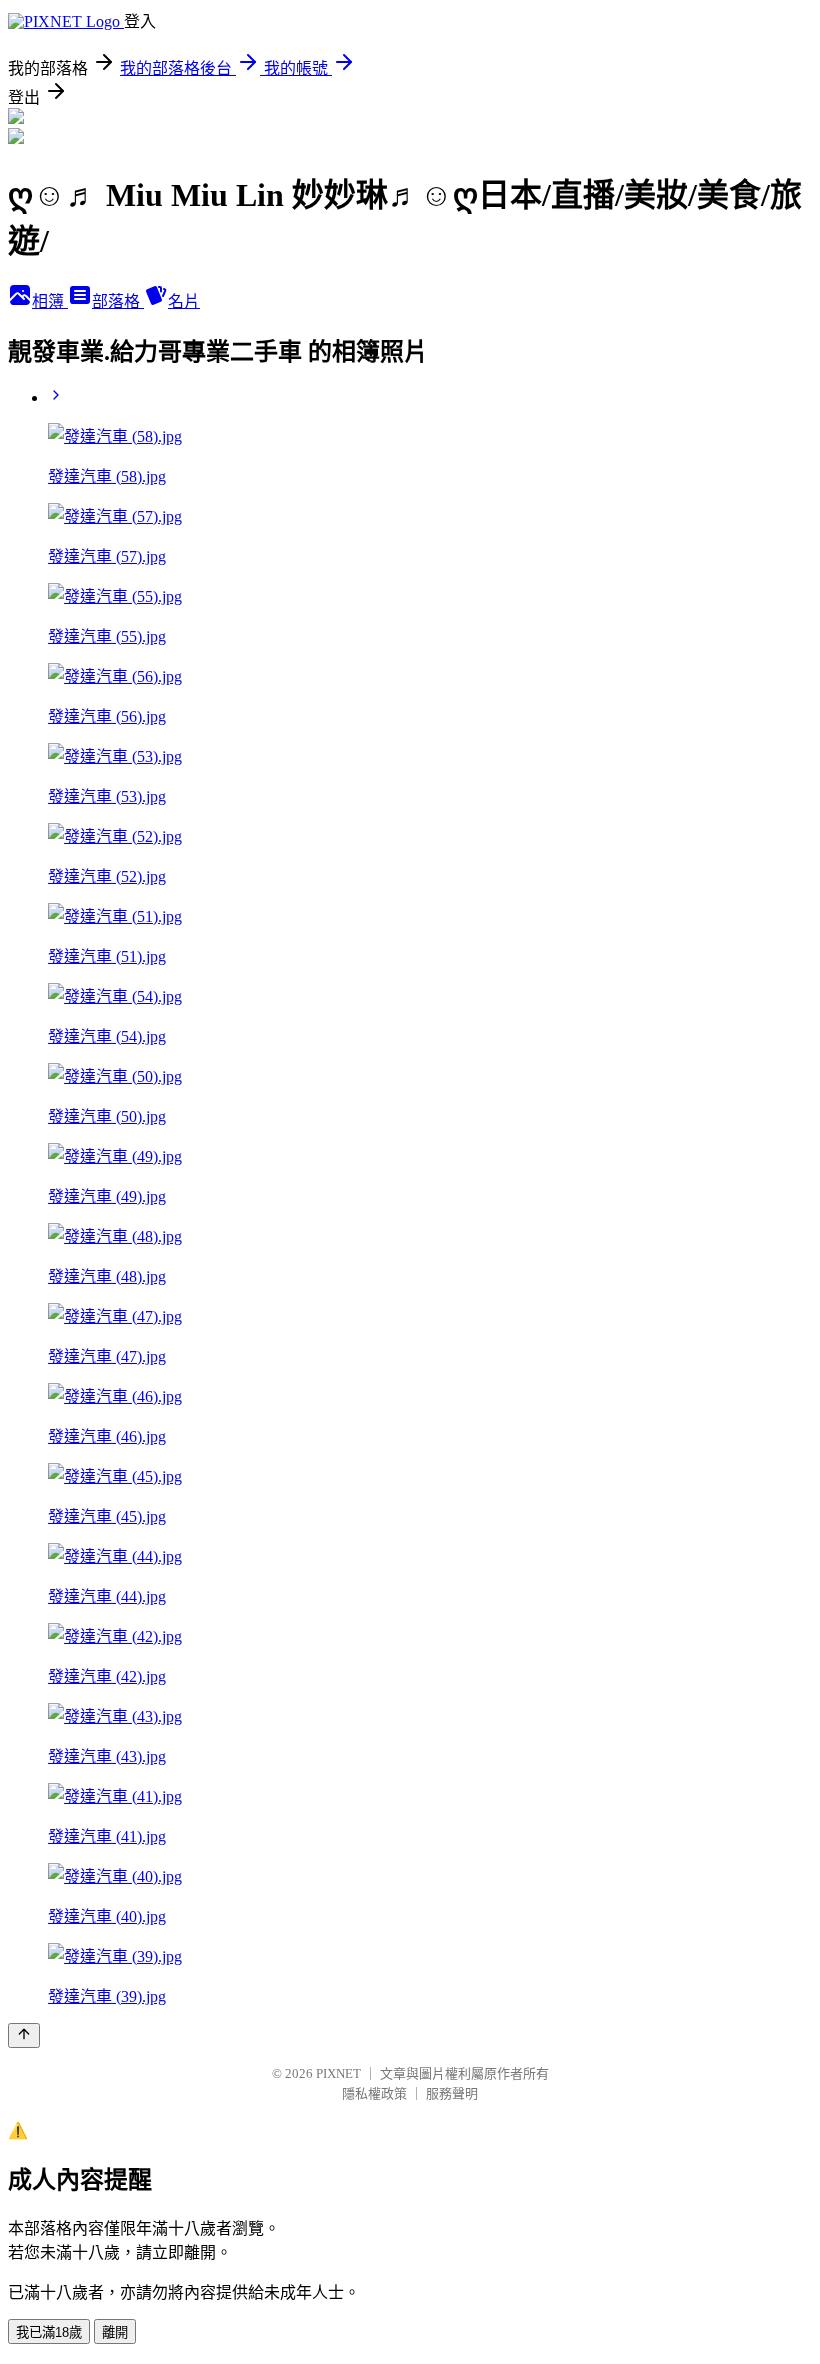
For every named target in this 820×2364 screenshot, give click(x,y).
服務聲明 (452, 2093)
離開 (115, 2332)
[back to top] (24, 2035)
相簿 (50, 301)
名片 (184, 301)
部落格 (118, 301)
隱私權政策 (374, 2093)
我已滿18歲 (49, 2332)
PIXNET (338, 2073)
